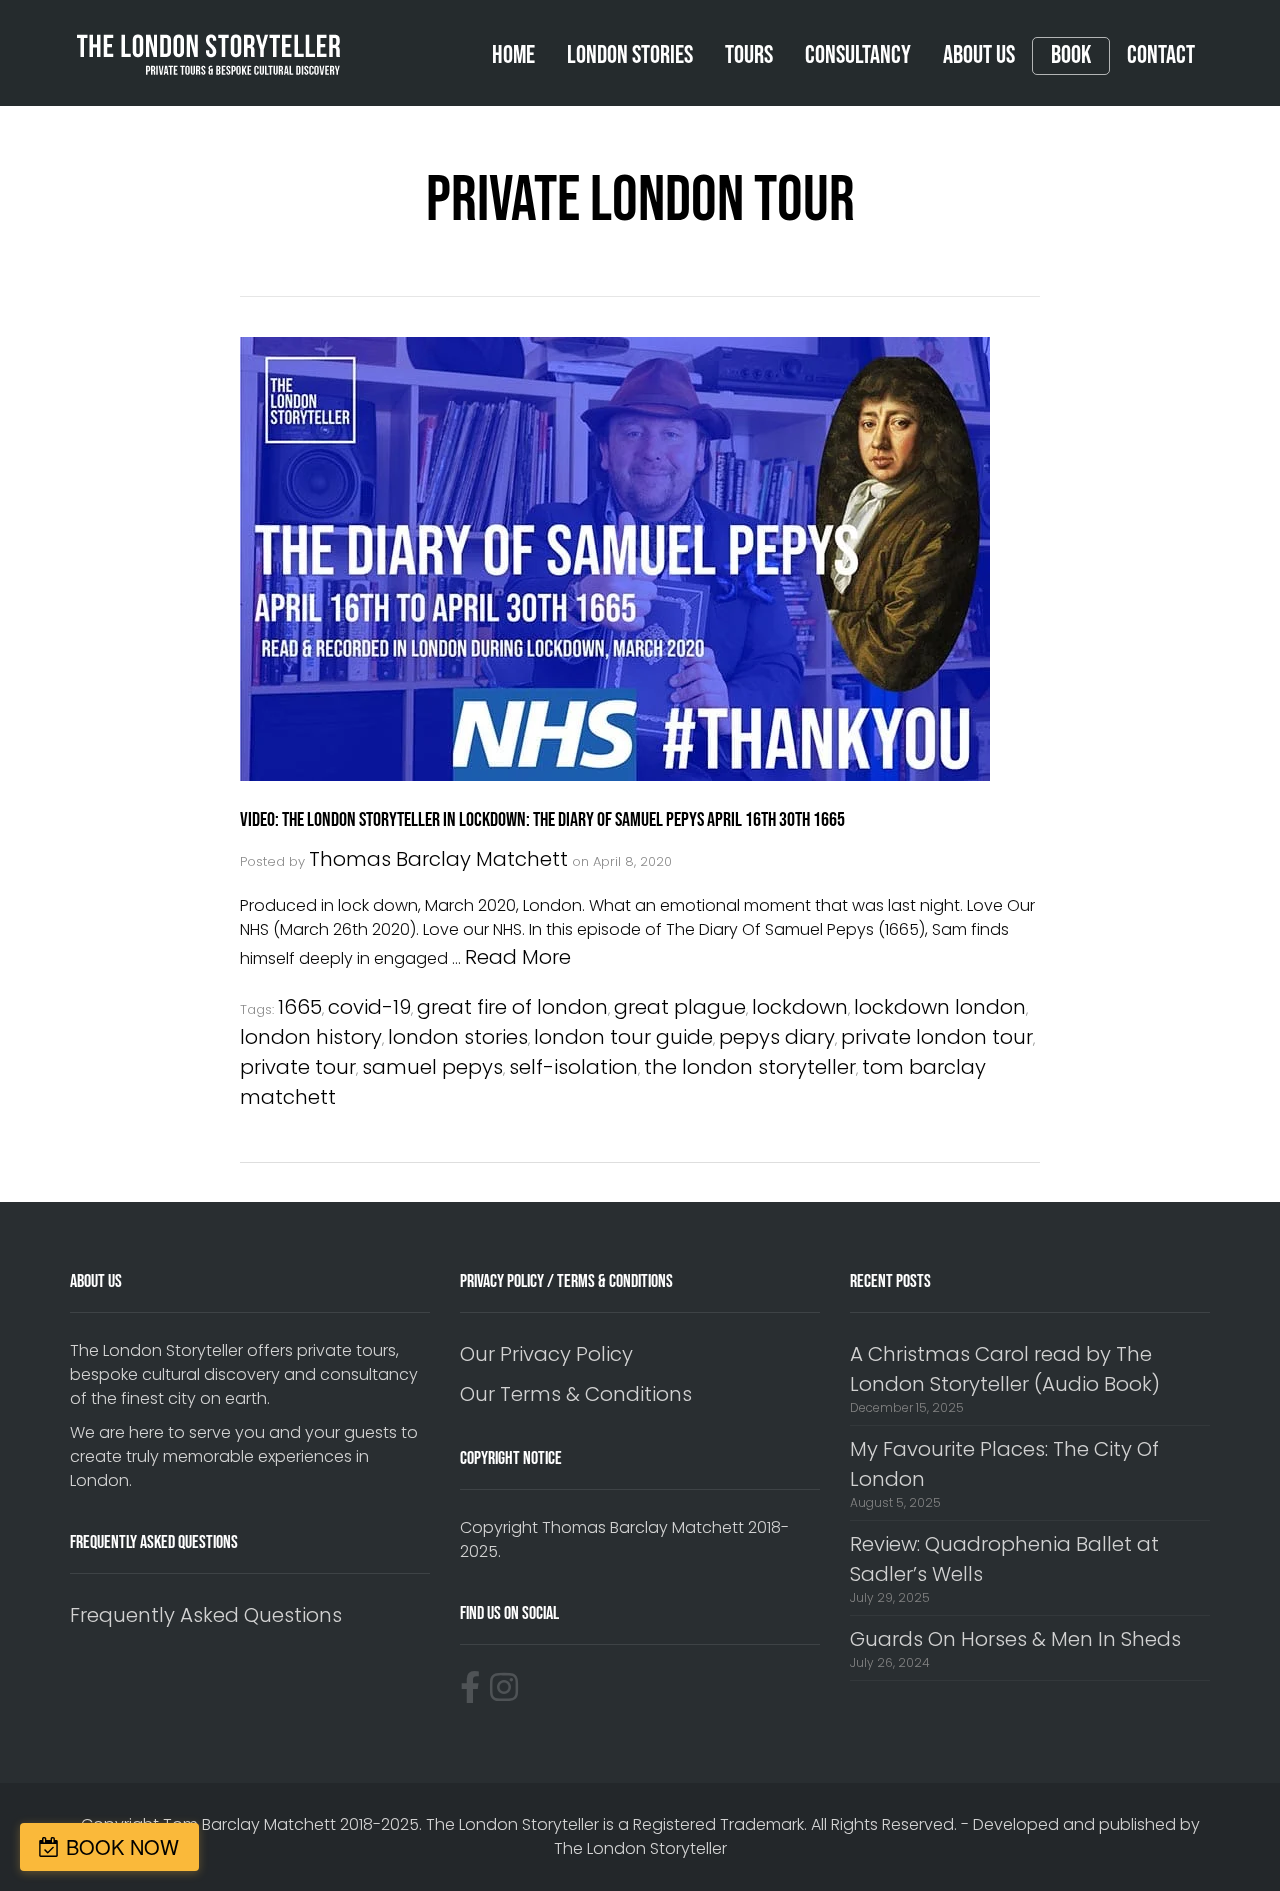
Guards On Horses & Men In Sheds (1015, 1639)
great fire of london (512, 1007)
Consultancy (858, 55)
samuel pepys (432, 1067)
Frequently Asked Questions (206, 1615)
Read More (518, 957)
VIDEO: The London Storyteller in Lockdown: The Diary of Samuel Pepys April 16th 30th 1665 (542, 820)
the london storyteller (750, 1067)
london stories (458, 1037)
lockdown (800, 1007)
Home (513, 55)
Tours (749, 55)
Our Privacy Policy (546, 1354)
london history (311, 1037)
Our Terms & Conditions (576, 1394)
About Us (979, 55)
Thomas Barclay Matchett (438, 859)
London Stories (630, 55)
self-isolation (573, 1067)
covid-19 (369, 1007)
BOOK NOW (122, 1846)
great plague (680, 1007)
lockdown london (940, 1007)
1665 (300, 1007)
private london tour (937, 1037)
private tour (298, 1067)
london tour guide (623, 1037)
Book (1071, 56)
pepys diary (777, 1037)
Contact (1161, 55)
